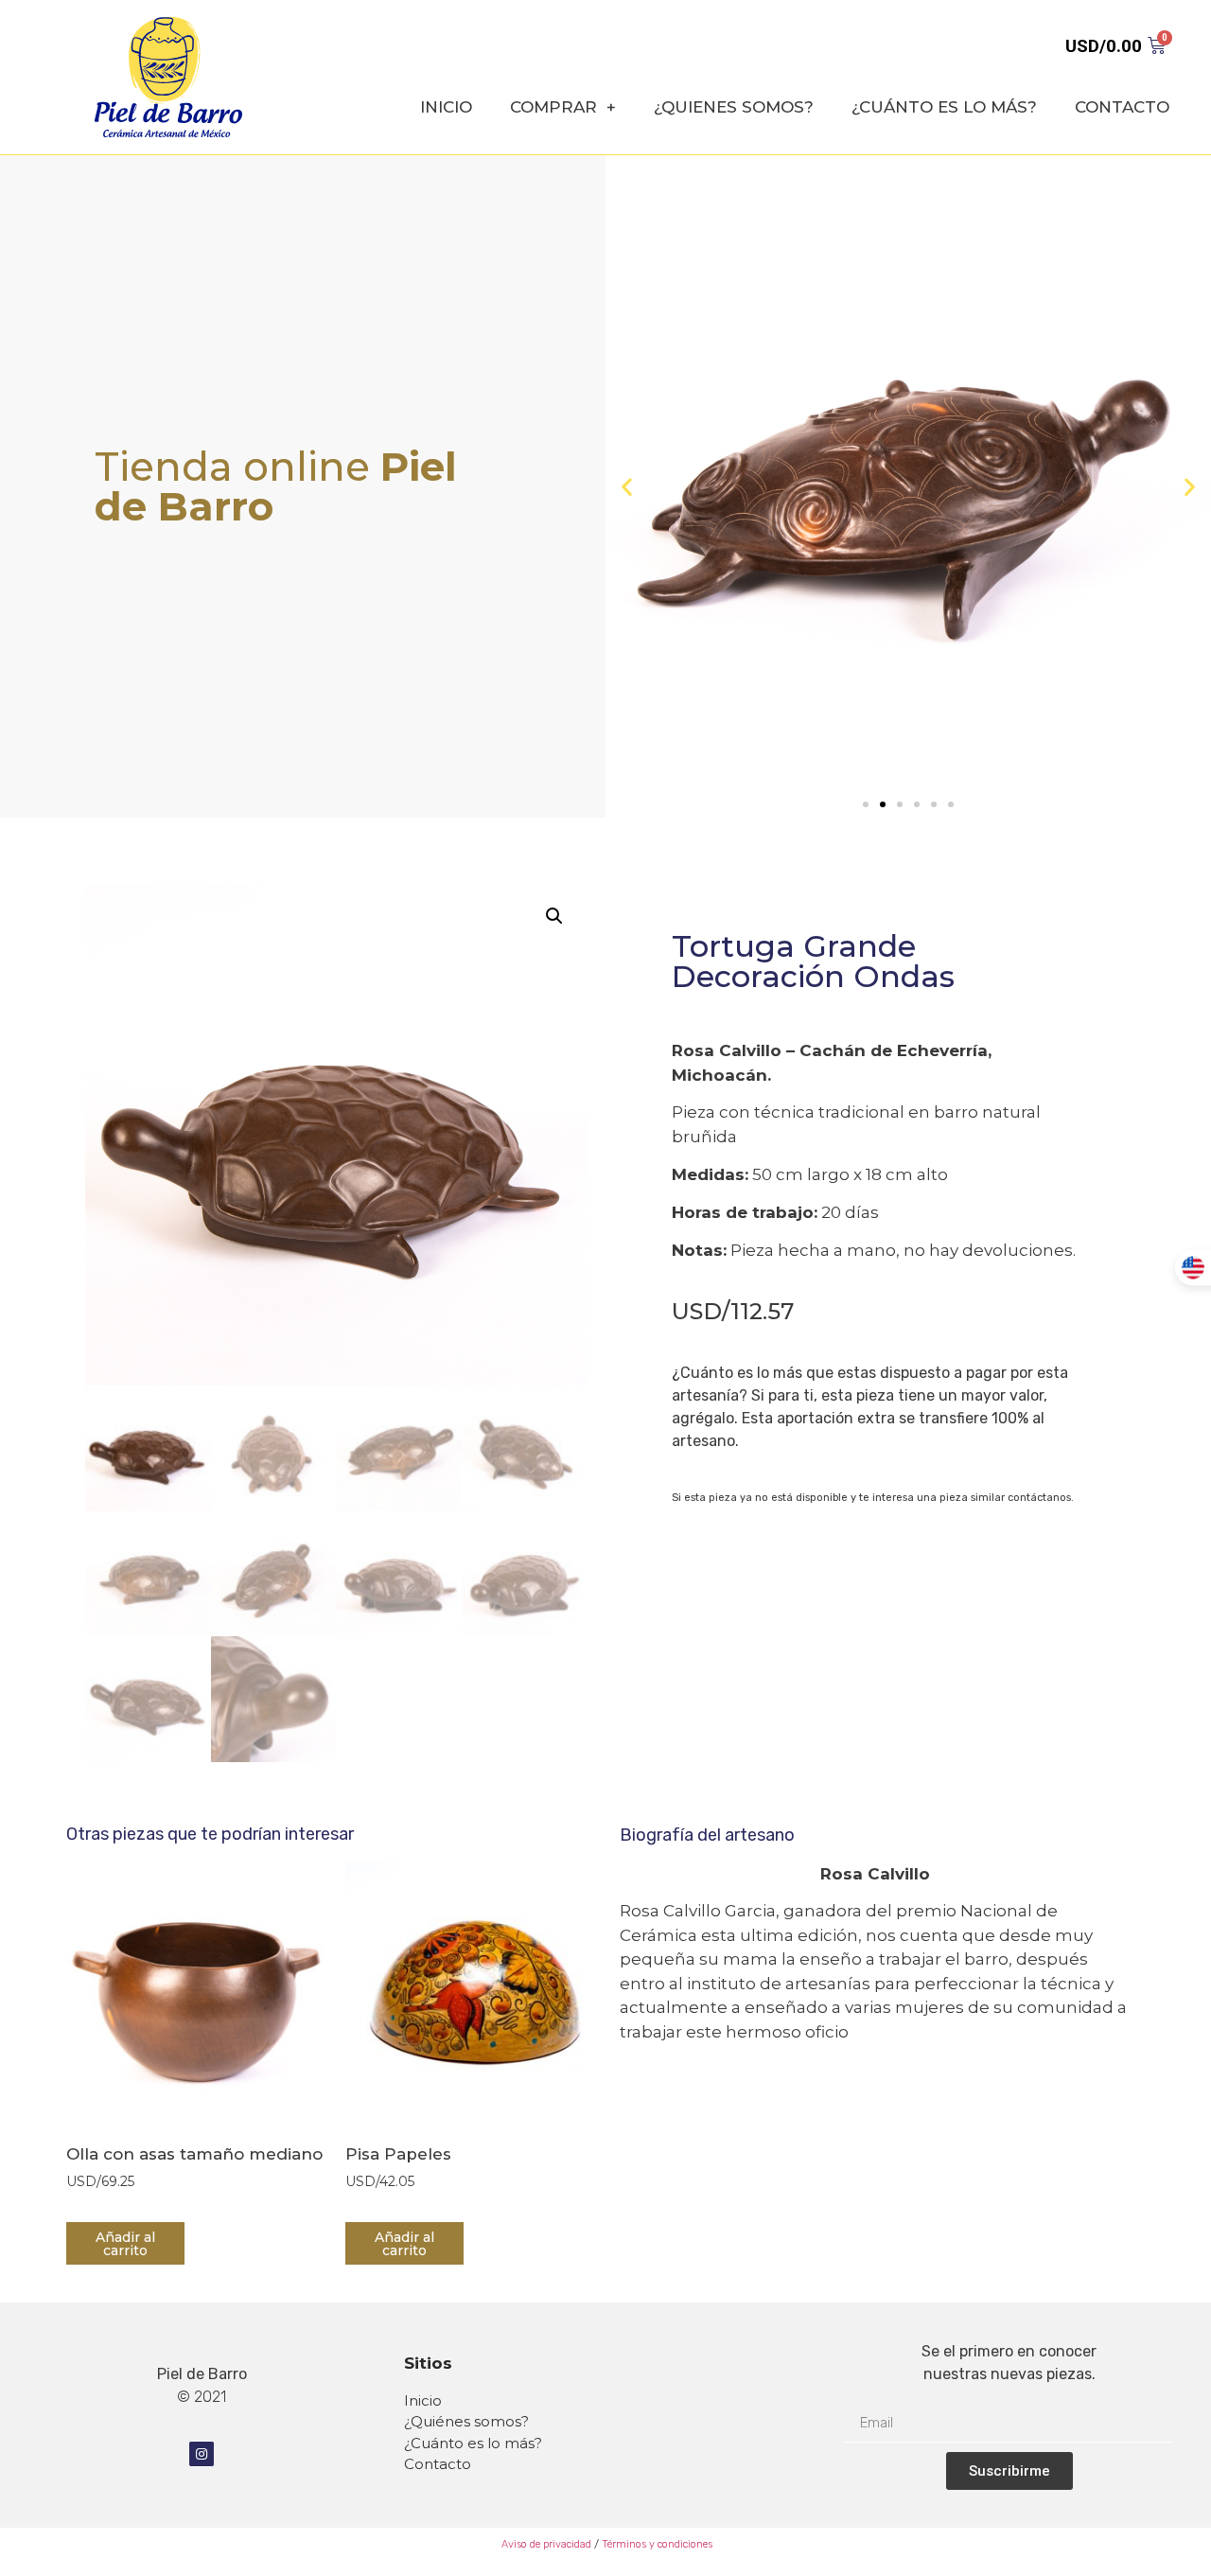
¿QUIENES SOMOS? (734, 107)
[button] (866, 804)
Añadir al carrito (125, 2244)
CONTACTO (1122, 107)
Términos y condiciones (657, 2544)
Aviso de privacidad (545, 2544)
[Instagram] (202, 2454)
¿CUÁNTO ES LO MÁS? (944, 107)
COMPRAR (553, 107)
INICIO (446, 107)
